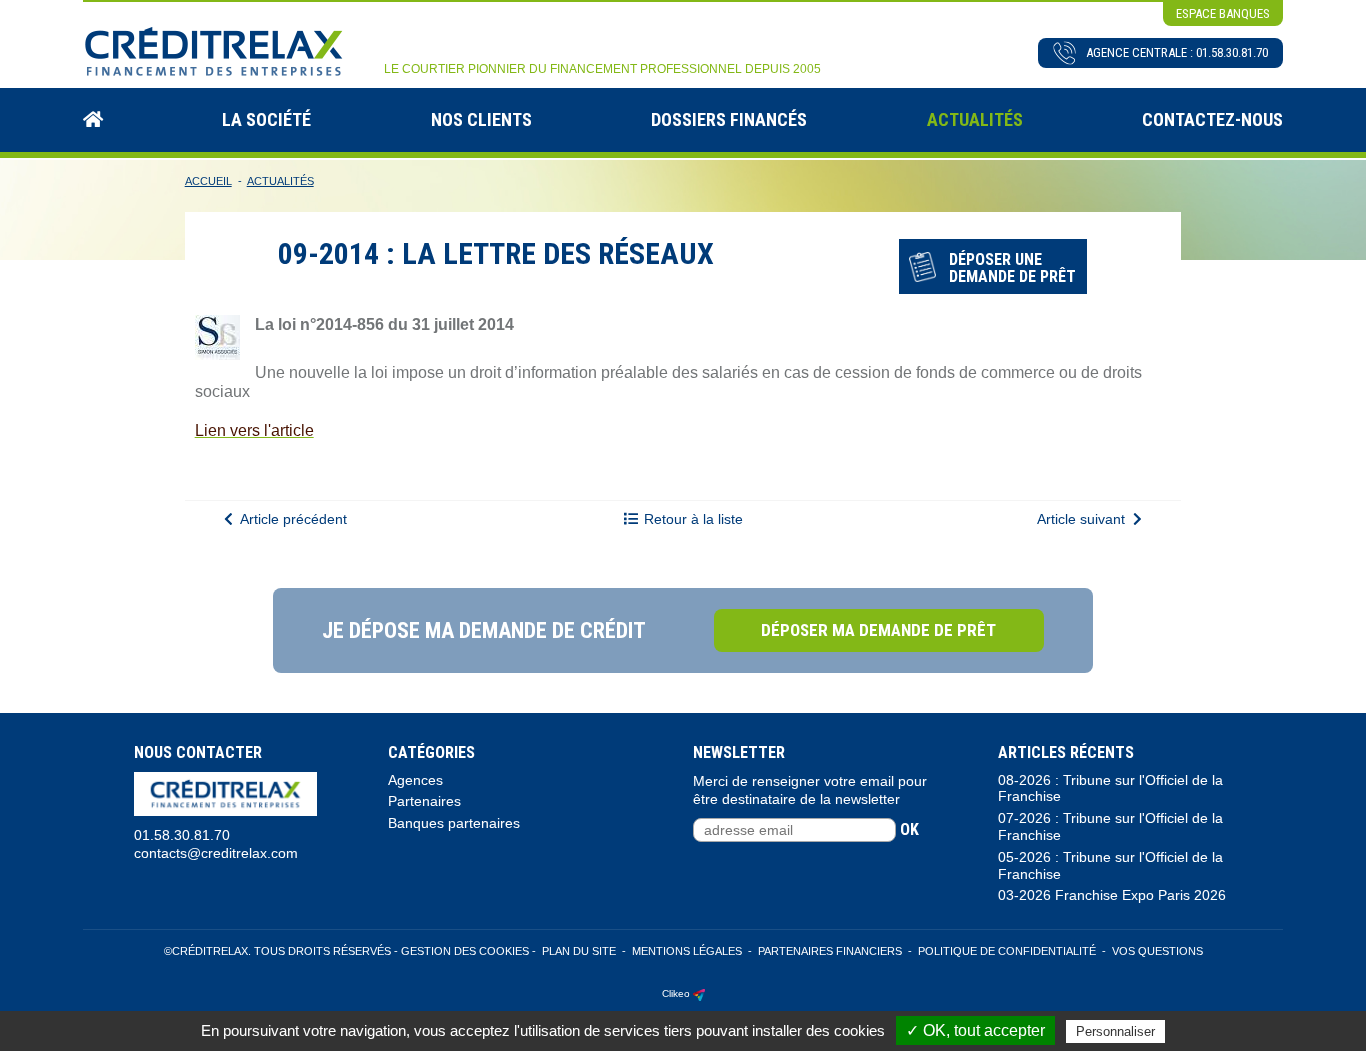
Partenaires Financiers (830, 951)
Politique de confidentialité (1007, 951)
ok (909, 829)
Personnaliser (1115, 1031)
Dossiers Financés (729, 119)
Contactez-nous (1212, 119)
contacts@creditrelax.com (216, 853)
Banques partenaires (454, 823)
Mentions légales (687, 951)
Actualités (975, 119)
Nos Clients (481, 119)
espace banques (1223, 13)
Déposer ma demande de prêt (878, 630)
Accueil (208, 181)
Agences (415, 780)
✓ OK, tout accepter (975, 1030)
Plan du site (579, 951)
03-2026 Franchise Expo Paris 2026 (1112, 895)
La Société (266, 119)
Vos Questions (1157, 951)
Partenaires (424, 801)
